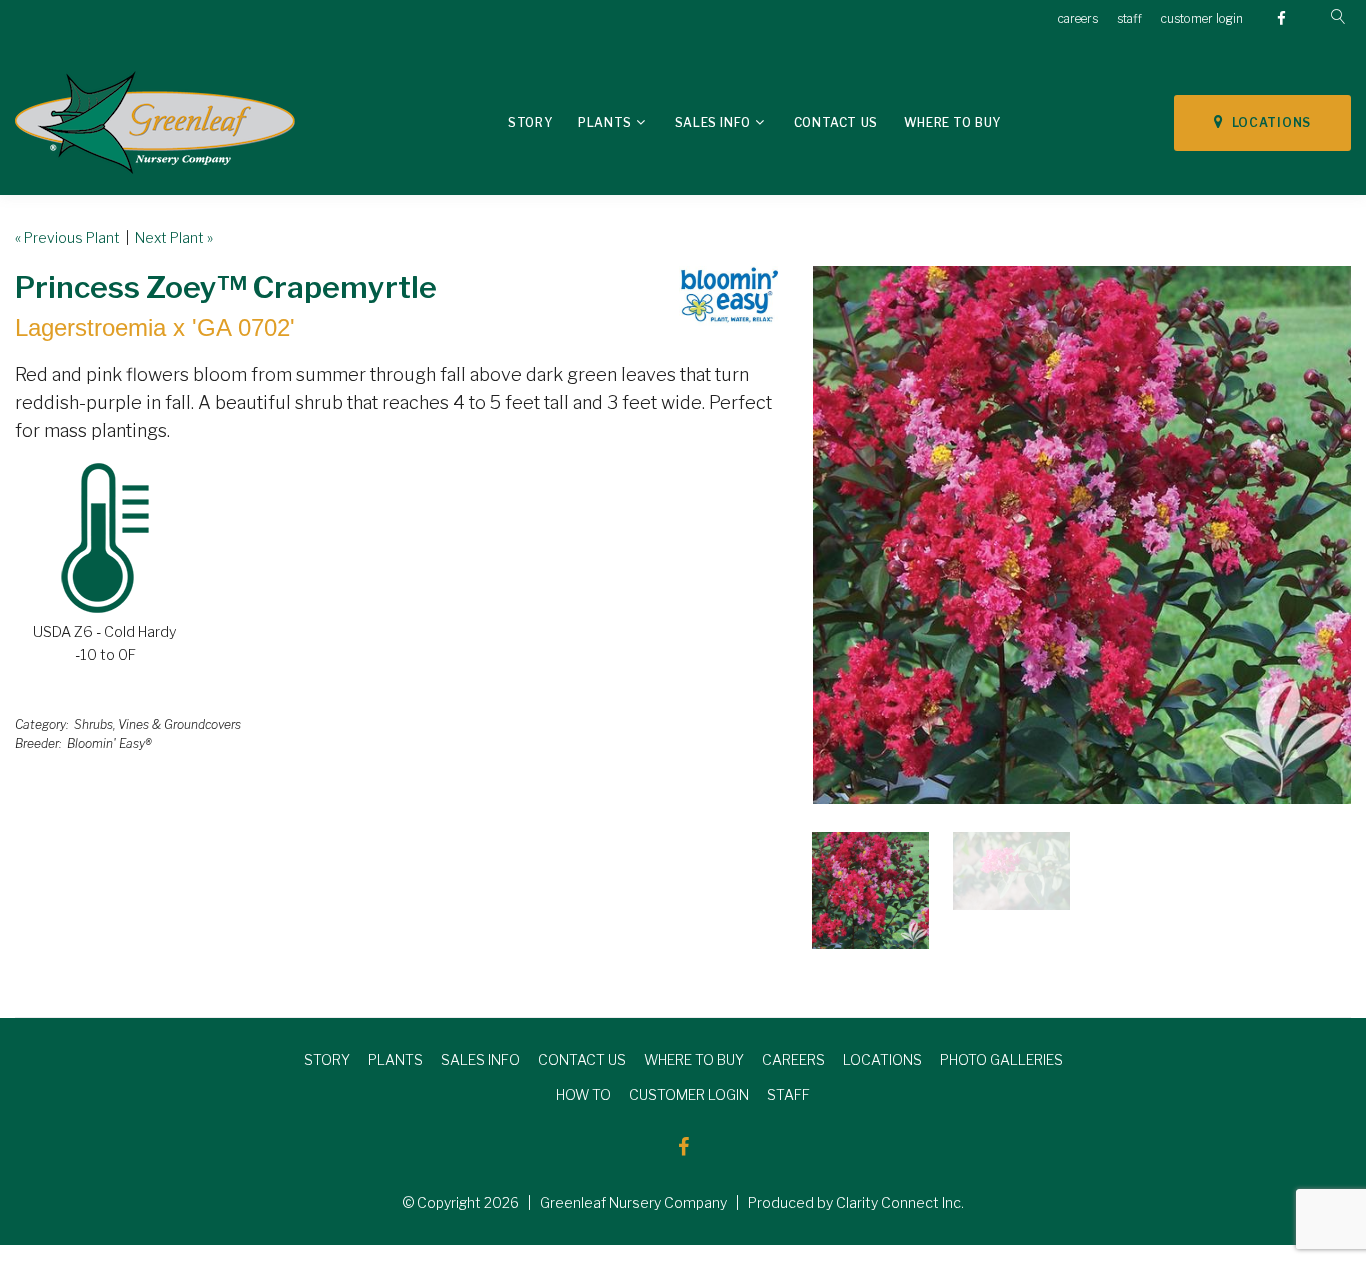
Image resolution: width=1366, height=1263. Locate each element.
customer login (1202, 18)
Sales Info (713, 122)
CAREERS (793, 1059)
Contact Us (836, 122)
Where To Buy (952, 122)
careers (1078, 18)
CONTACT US (582, 1059)
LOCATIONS (1267, 122)
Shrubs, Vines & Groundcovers (157, 724)
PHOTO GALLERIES (1001, 1059)
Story (530, 122)
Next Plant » (174, 237)
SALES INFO (480, 1059)
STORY (327, 1059)
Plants (605, 122)
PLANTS (395, 1059)
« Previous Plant (67, 237)
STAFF (788, 1094)
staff (1129, 18)
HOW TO (583, 1094)
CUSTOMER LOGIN (689, 1094)
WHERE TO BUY (694, 1059)
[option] (1082, 535)
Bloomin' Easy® (109, 743)
